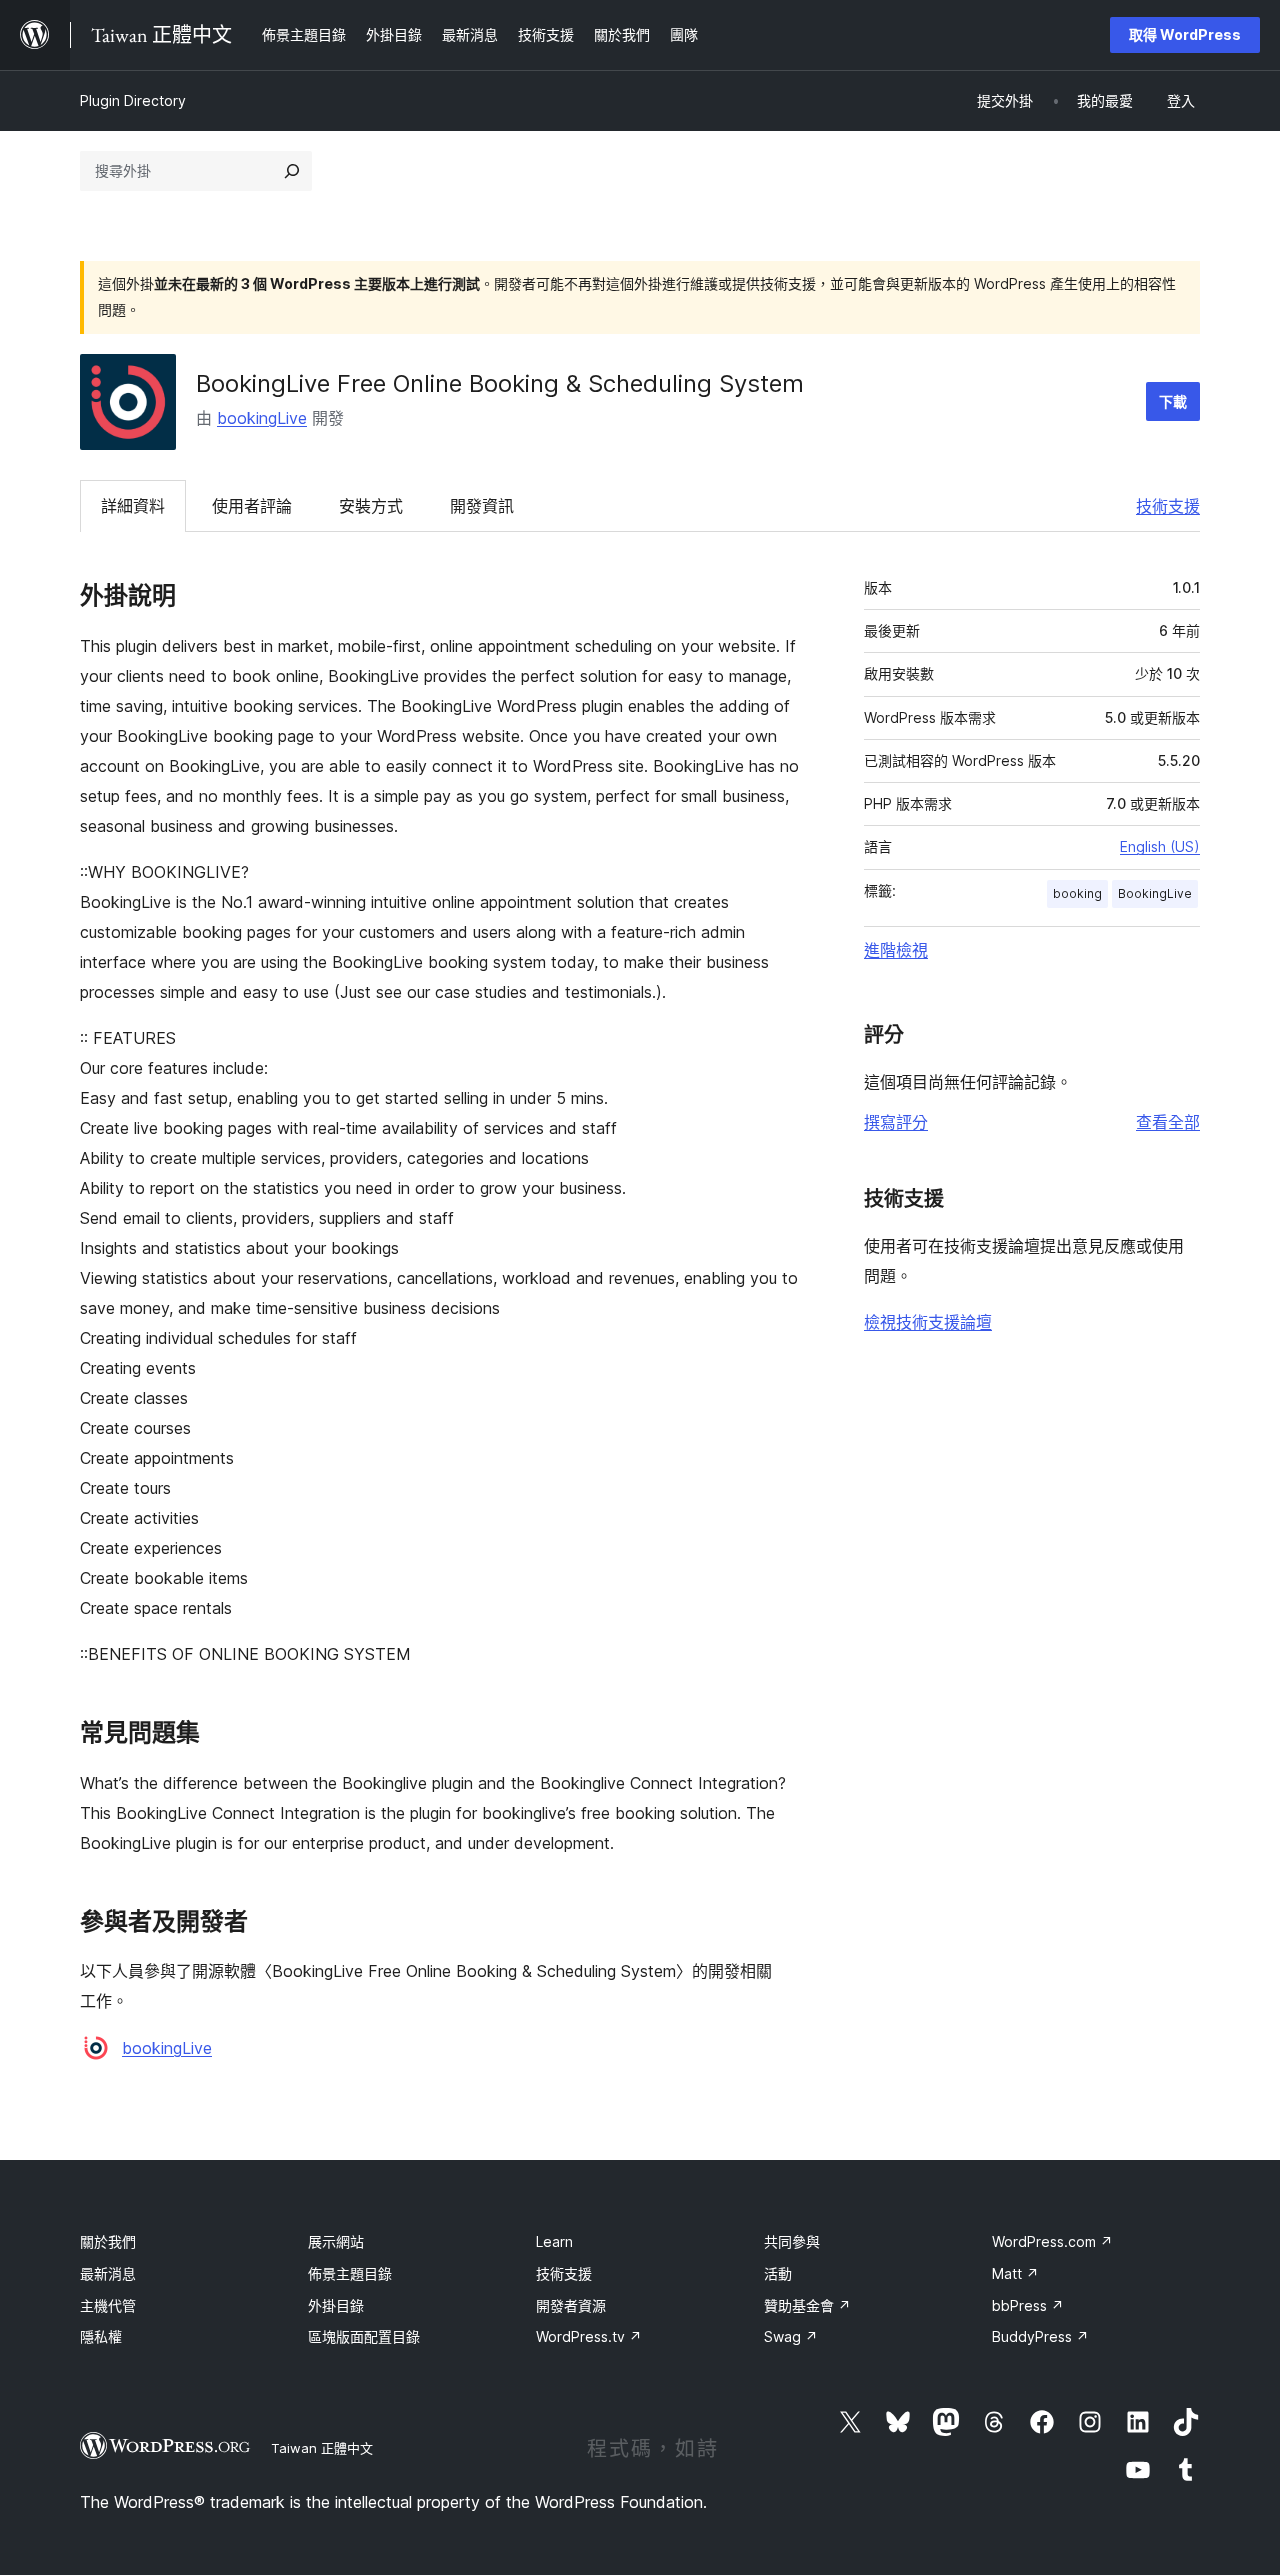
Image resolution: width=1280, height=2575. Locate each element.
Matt (1015, 2273)
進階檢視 (896, 950)
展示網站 (336, 2241)
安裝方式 (371, 506)
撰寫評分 (896, 1122)
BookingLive (1155, 893)
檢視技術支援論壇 (928, 1322)
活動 (778, 2273)
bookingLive (262, 418)
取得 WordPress (1185, 34)
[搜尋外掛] (292, 171)
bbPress (1028, 2305)
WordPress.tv (589, 2336)
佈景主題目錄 (350, 2273)
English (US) (1160, 846)
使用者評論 (252, 506)
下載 (1173, 401)
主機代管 (108, 2305)
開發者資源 (571, 2305)
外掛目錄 (336, 2305)
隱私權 (101, 2336)
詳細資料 (133, 506)
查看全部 (1168, 1122)
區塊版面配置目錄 (364, 2336)
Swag (791, 2336)
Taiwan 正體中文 (322, 2448)
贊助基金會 (807, 2305)
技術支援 (1168, 506)
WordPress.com (1052, 2241)
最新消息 (108, 2273)
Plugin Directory (133, 100)
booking (1077, 893)
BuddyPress (1040, 2336)
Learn (554, 2241)
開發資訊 (482, 506)
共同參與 (792, 2241)
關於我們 (108, 2241)
